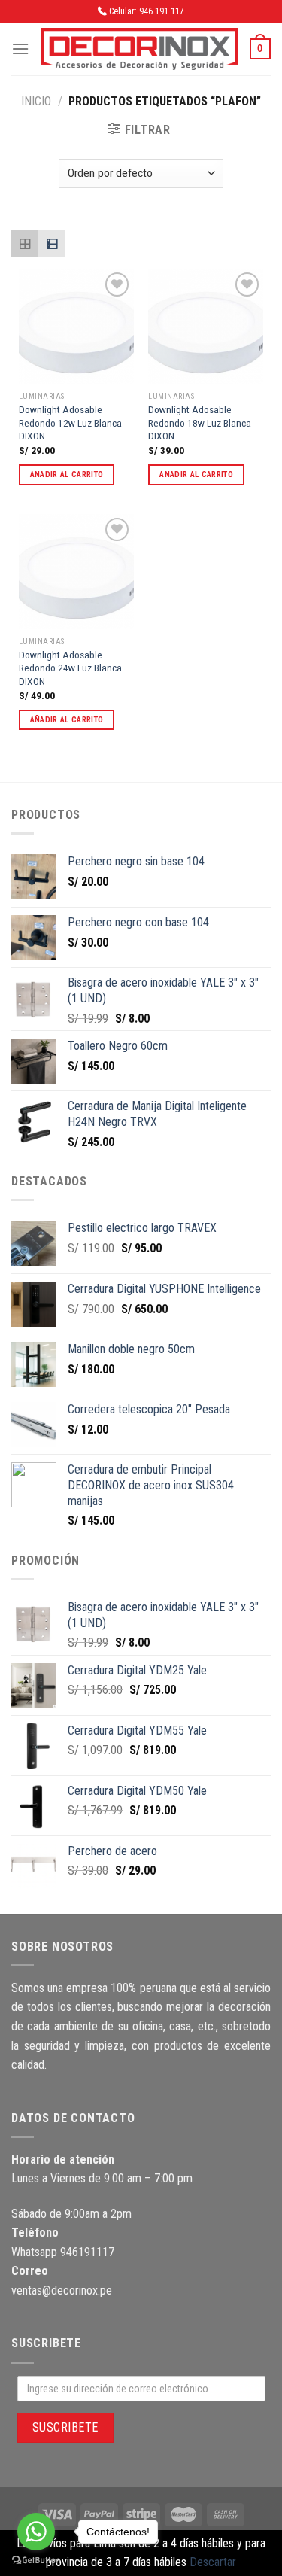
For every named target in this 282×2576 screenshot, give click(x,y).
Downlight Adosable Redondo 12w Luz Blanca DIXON (70, 423)
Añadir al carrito (67, 474)
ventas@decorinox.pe (62, 2290)
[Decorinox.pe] (139, 49)
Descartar (213, 2562)
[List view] (52, 244)
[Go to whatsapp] (36, 2532)
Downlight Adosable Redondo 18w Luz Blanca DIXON (200, 423)
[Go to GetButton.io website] (36, 2561)
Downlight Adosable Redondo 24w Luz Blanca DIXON (70, 668)
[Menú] (20, 49)
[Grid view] (25, 244)
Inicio (36, 101)
